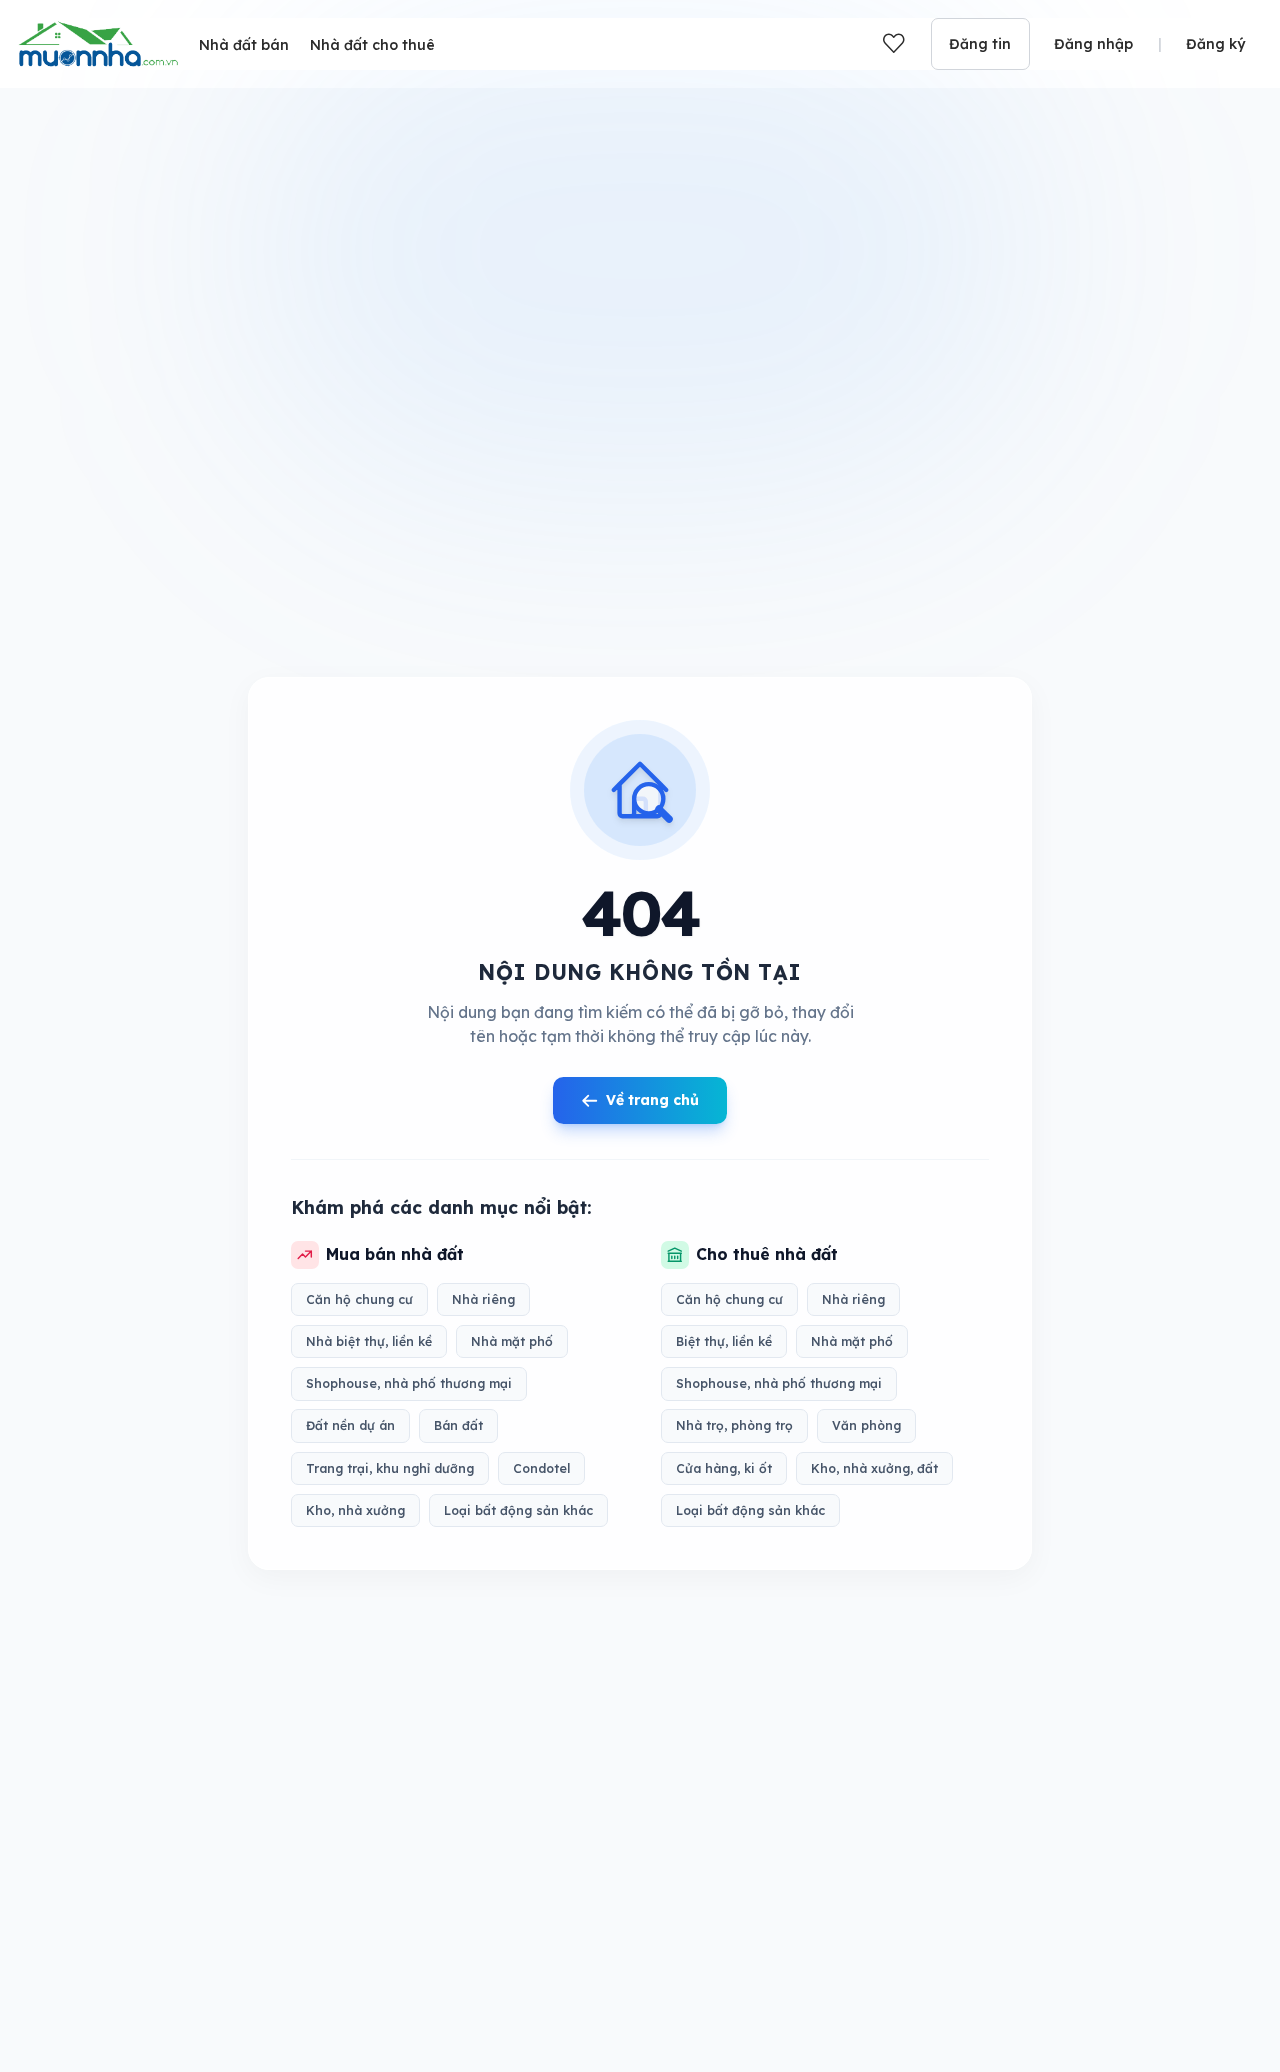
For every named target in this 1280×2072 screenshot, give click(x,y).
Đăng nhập (1093, 44)
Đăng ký (1215, 44)
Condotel (541, 1468)
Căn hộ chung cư (359, 1299)
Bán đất (458, 1426)
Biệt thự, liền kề (724, 1341)
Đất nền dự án (350, 1426)
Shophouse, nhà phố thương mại (409, 1383)
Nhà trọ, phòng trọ (734, 1426)
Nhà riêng (483, 1299)
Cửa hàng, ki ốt (724, 1468)
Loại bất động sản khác (518, 1510)
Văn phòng (866, 1426)
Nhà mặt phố (512, 1341)
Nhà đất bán (244, 45)
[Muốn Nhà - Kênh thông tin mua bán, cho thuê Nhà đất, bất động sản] (98, 44)
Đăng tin (980, 44)
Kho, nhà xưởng (355, 1510)
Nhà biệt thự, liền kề (369, 1341)
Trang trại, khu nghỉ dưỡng (390, 1468)
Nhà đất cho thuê (372, 45)
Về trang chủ (652, 1100)
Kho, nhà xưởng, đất (874, 1468)
